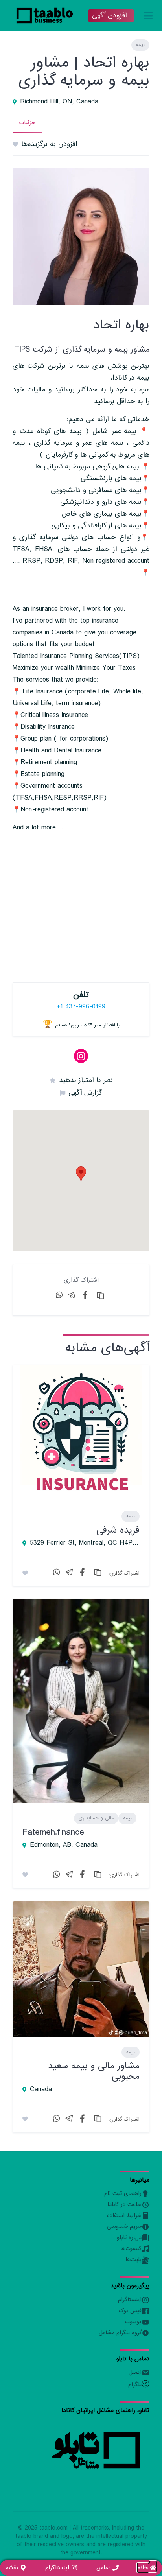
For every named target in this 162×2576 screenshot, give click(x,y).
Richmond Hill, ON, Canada (59, 102)
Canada (41, 2090)
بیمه (140, 45)
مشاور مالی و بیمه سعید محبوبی (94, 2071)
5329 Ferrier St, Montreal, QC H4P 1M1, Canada (85, 1543)
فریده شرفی (118, 1530)
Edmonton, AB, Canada (64, 1845)
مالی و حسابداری (96, 1818)
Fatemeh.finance (53, 1832)
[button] (81, 1174)
